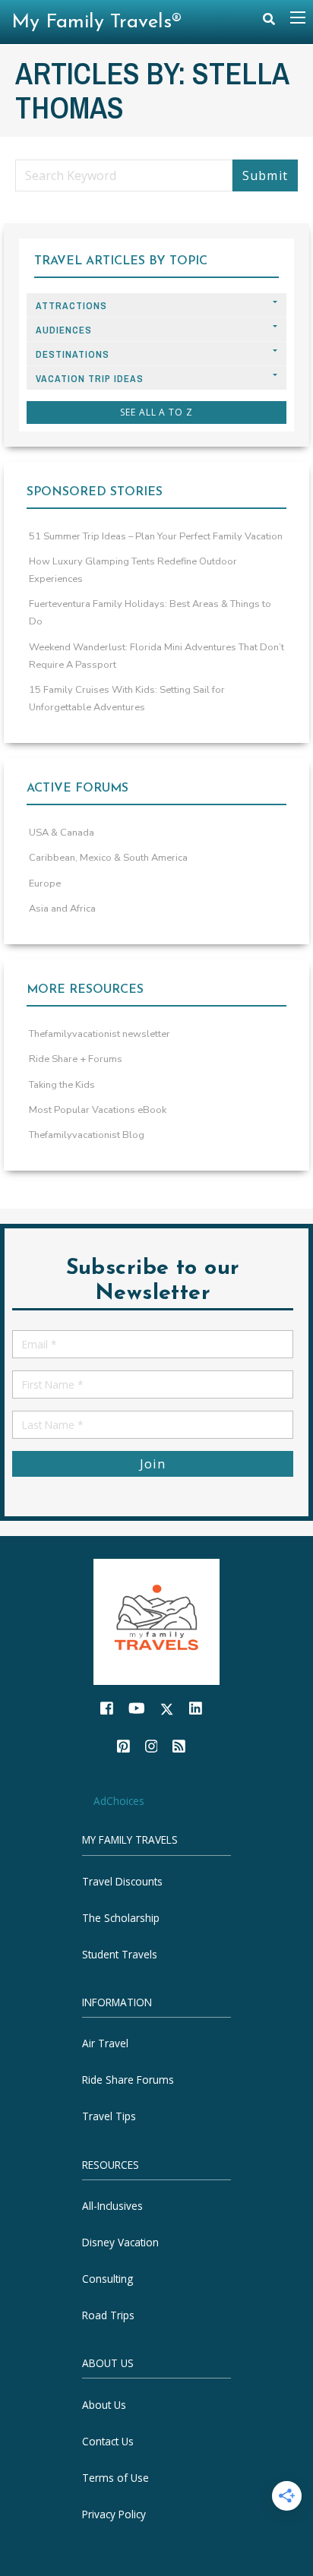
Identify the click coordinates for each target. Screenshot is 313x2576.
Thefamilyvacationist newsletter (100, 1034)
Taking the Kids (62, 1085)
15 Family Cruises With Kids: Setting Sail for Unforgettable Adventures (127, 699)
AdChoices (119, 1801)
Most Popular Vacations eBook (98, 1110)
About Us (104, 2405)
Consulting (107, 2279)
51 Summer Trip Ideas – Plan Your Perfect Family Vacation (156, 536)
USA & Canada (62, 833)
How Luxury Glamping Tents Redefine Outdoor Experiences (133, 570)
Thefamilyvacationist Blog (87, 1135)
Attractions (71, 306)
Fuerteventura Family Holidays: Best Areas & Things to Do (150, 613)
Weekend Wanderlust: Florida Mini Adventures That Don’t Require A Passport (156, 656)
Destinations (73, 354)
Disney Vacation (120, 2242)
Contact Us (108, 2441)
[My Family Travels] (156, 1621)
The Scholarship (121, 1918)
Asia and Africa (62, 909)
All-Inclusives (112, 2206)
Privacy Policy (114, 2514)
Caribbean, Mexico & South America (108, 858)
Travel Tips (109, 2117)
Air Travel (105, 2044)
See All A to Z (156, 412)
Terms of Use (115, 2478)
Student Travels (120, 1954)
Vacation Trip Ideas (90, 379)
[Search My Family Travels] (269, 22)
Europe (45, 883)
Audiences (64, 330)
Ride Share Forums (128, 2080)
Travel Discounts (122, 1881)
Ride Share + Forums (76, 1059)
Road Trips (108, 2315)
